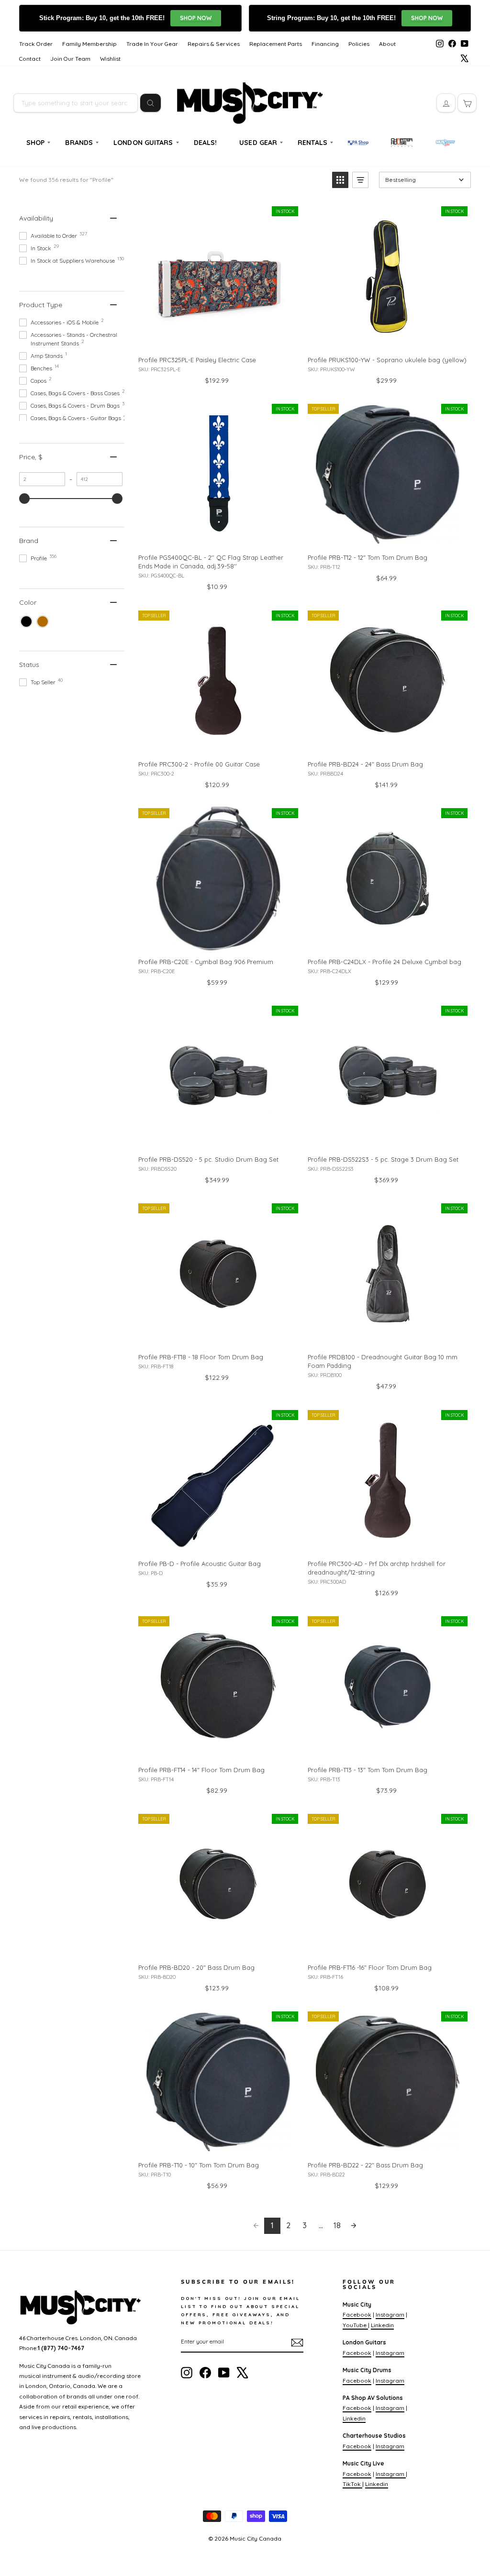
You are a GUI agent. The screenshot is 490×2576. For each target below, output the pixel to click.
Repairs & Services (214, 44)
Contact (30, 59)
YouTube (355, 2325)
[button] (340, 180)
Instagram (390, 2315)
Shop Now (196, 18)
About (387, 44)
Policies (359, 44)
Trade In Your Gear (152, 44)
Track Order (36, 44)
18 (337, 2225)
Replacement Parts (276, 44)
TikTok (352, 2484)
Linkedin (382, 2325)
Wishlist (110, 59)
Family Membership (89, 44)
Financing (325, 44)
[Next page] (354, 2226)
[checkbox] (26, 622)
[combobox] (76, 103)
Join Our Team (70, 59)
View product (218, 338)
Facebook (357, 2315)
